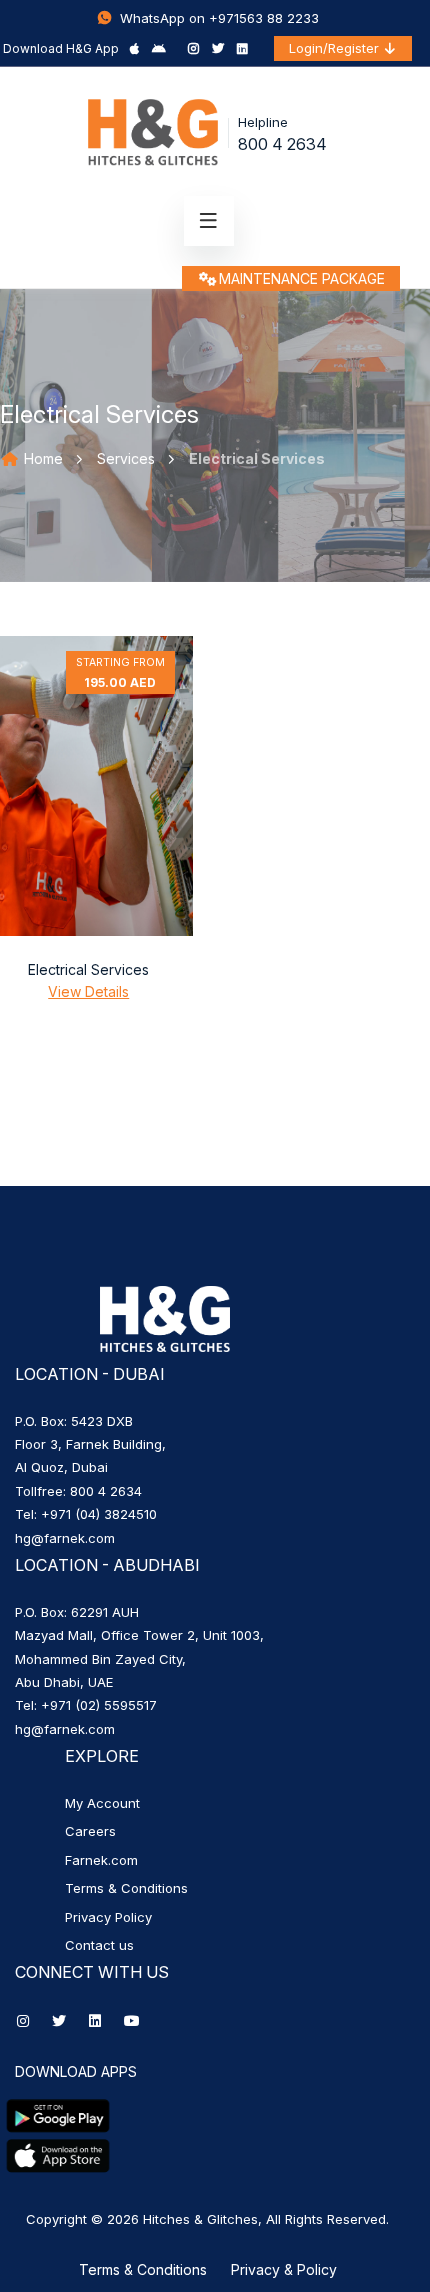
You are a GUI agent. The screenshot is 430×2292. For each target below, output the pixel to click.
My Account (102, 1803)
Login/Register (336, 48)
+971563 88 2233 (264, 18)
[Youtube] (132, 2020)
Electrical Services (88, 969)
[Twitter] (218, 48)
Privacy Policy (108, 1917)
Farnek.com (101, 1860)
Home (41, 458)
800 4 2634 (282, 144)
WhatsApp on (162, 18)
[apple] (134, 48)
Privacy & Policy (284, 2269)
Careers (90, 1831)
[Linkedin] (242, 48)
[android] (159, 48)
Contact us (99, 1945)
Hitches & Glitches (200, 2219)
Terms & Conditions (126, 1888)
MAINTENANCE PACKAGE (302, 278)
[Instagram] (193, 48)
